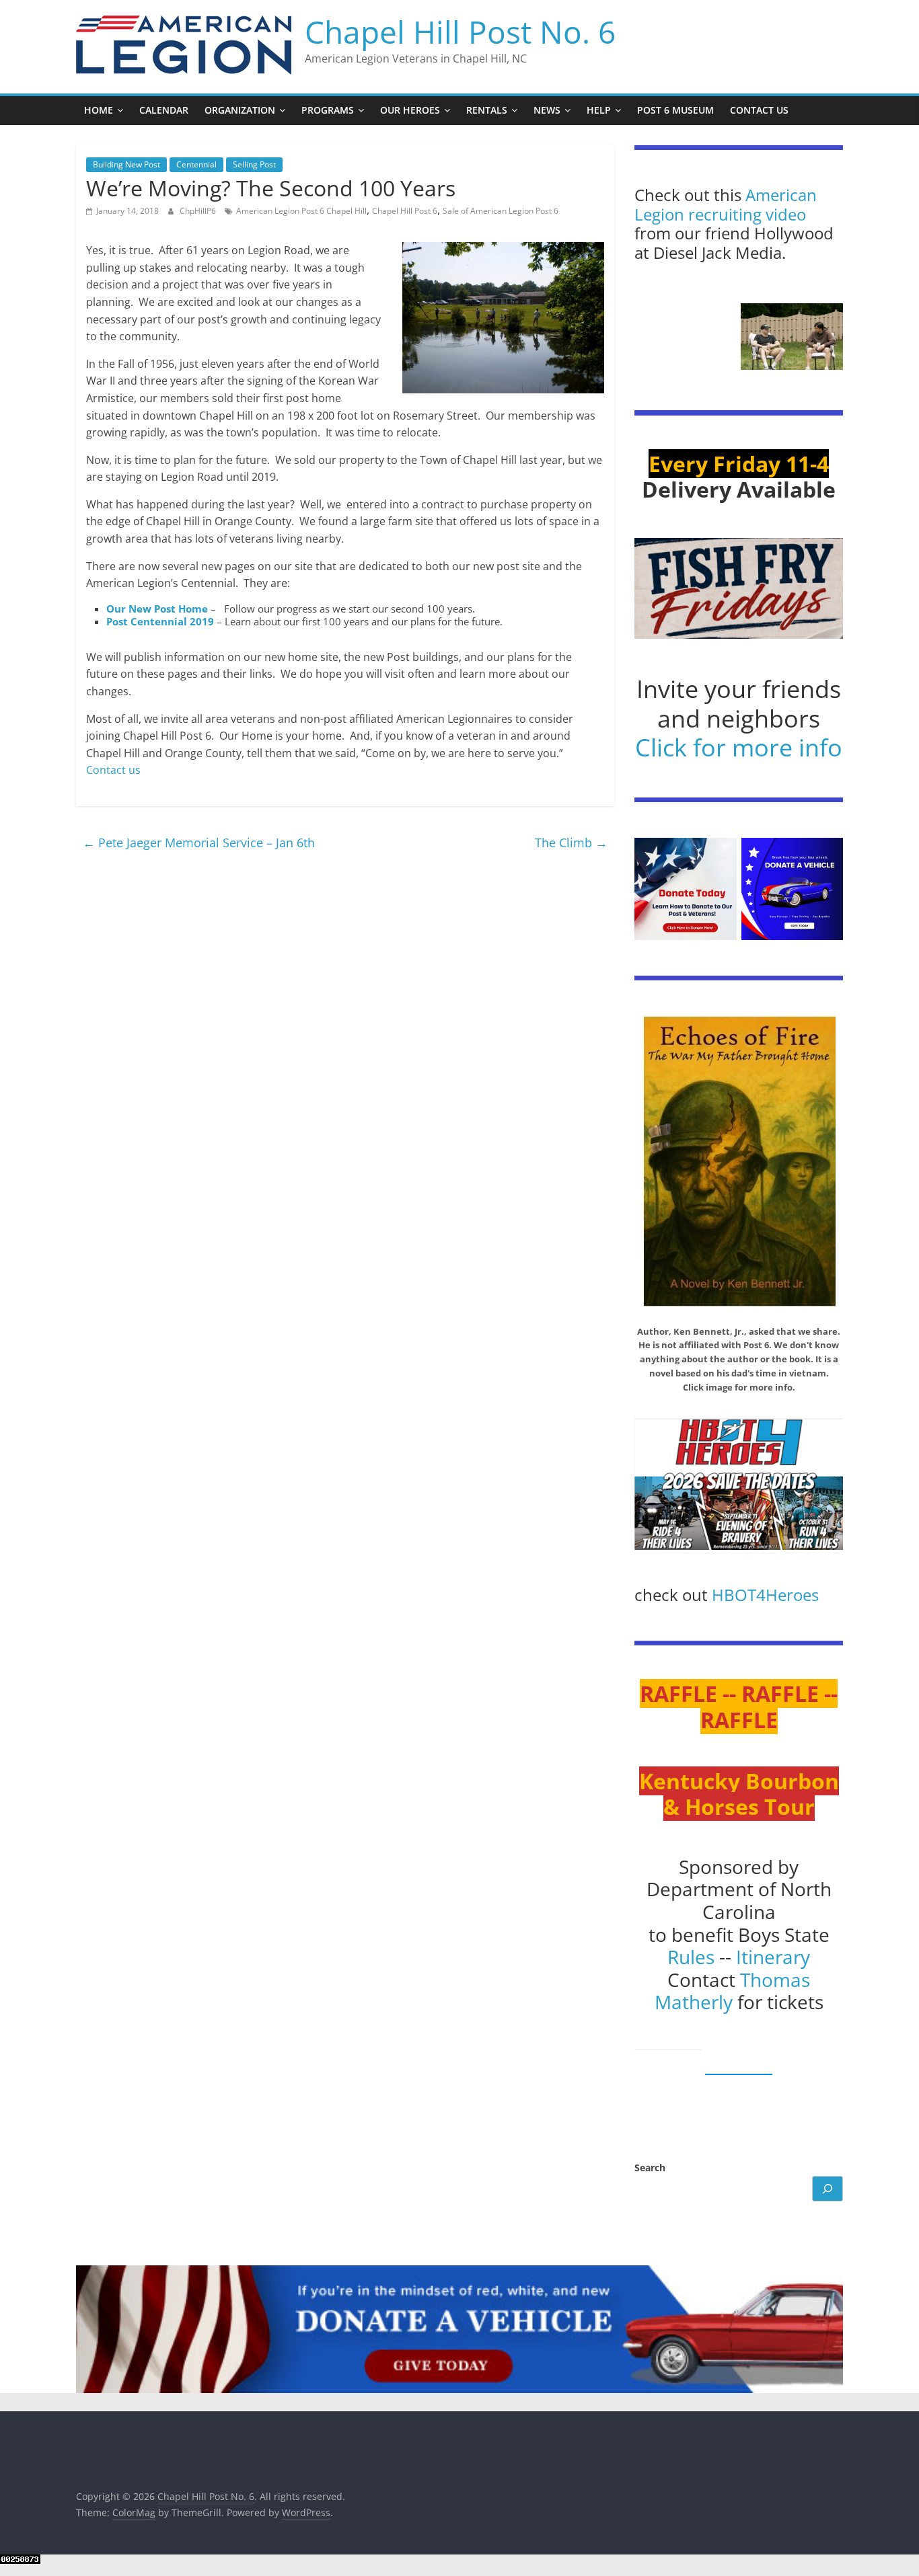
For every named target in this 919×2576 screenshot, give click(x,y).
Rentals (487, 110)
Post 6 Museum (675, 110)
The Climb (571, 843)
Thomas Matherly (733, 1991)
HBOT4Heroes (765, 1595)
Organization (240, 110)
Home (99, 110)
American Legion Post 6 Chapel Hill (301, 211)
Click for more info (739, 747)
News (547, 110)
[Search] (828, 2189)
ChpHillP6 (199, 211)
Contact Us (759, 110)
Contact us (113, 770)
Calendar (164, 110)
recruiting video (747, 214)
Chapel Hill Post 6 (405, 211)
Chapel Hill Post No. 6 (460, 32)
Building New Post (126, 164)
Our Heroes (410, 110)
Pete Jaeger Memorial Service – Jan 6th (199, 843)
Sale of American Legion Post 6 (501, 211)
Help (599, 110)
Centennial (196, 164)
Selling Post (254, 164)
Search (650, 2168)
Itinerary (773, 1957)
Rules (691, 1957)
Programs (328, 110)
